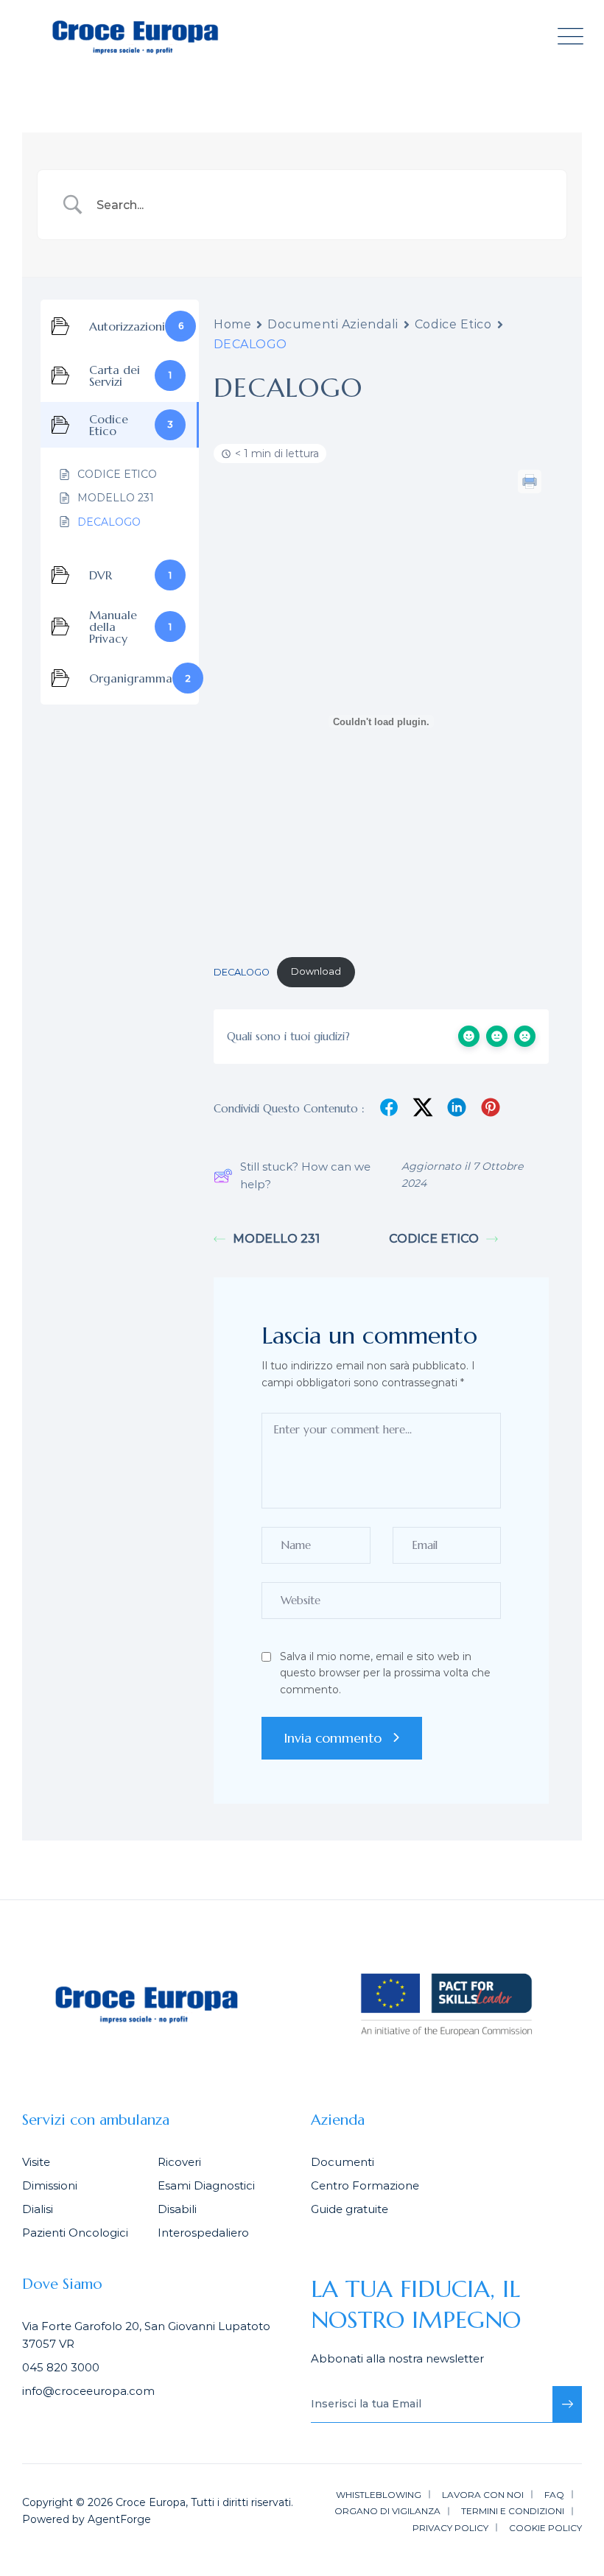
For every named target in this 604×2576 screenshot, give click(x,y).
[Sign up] (567, 2404)
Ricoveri (179, 2162)
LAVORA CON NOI (483, 2495)
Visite (36, 2162)
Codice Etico (453, 324)
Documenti (343, 2162)
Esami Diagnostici (206, 2185)
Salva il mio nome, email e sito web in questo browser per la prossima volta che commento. (385, 1673)
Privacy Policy (450, 2528)
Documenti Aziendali (333, 324)
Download (316, 971)
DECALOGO (242, 971)
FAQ (554, 2495)
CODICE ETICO (434, 1239)
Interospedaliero (203, 2233)
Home (232, 324)
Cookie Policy (545, 2528)
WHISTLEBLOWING (379, 2495)
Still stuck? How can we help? (305, 1175)
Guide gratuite (350, 2209)
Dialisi (38, 2209)
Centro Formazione (365, 2185)
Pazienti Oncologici (75, 2233)
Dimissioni (50, 2185)
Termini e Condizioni (513, 2511)
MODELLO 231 (276, 1239)
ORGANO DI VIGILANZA (387, 2511)
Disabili (177, 2209)
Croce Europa (151, 2502)
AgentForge (119, 2519)
